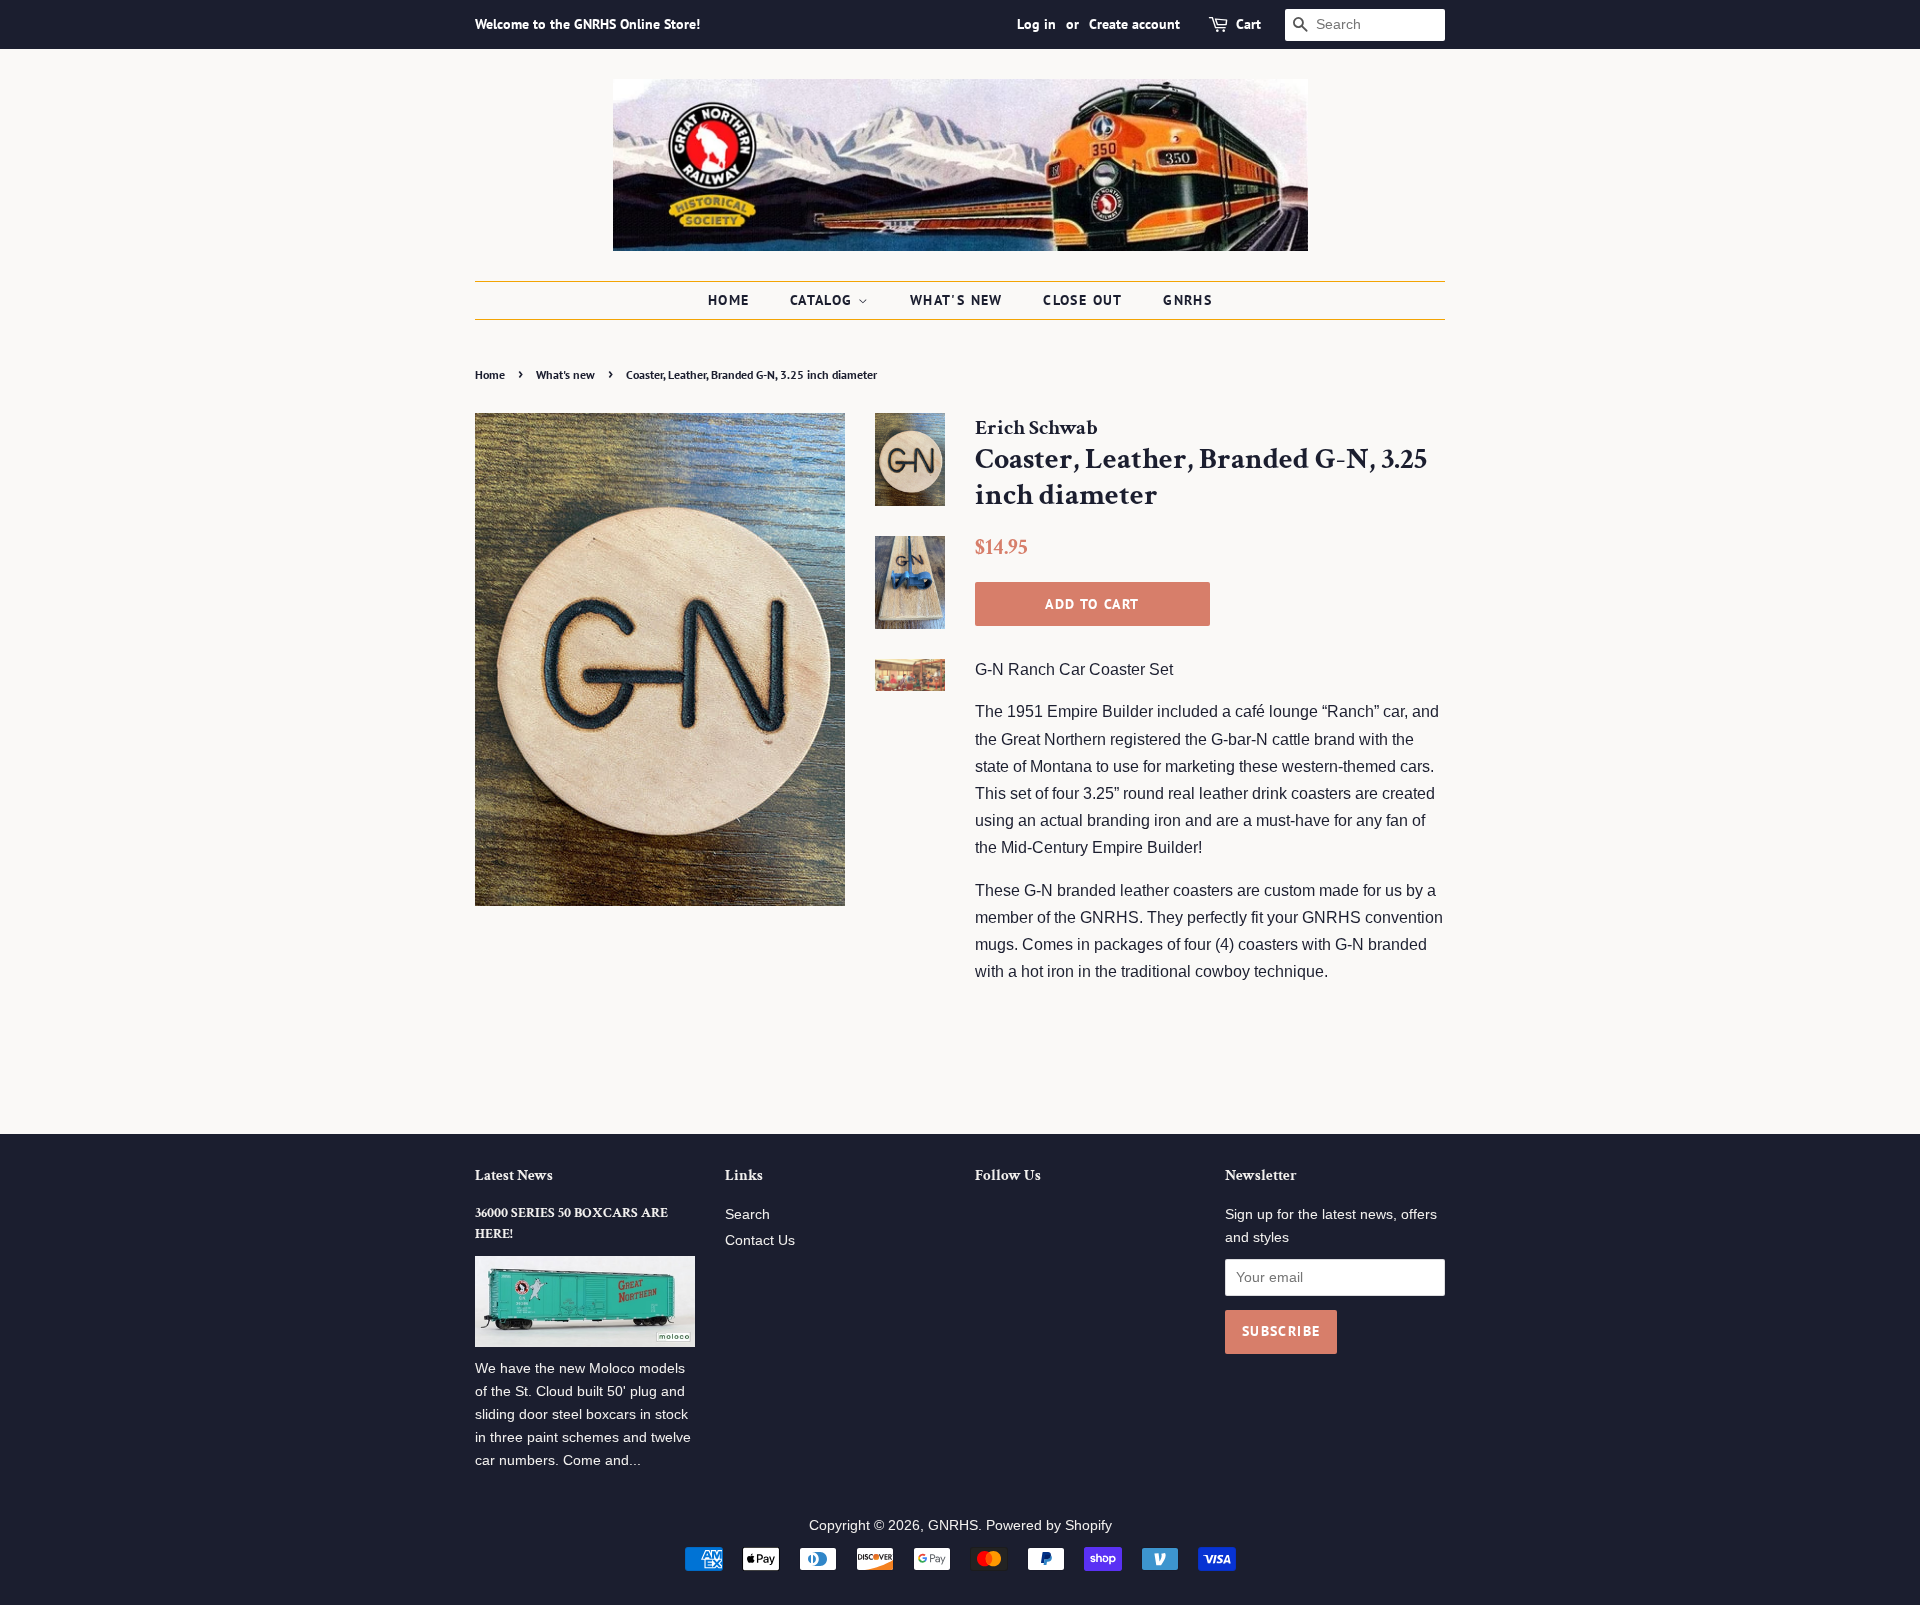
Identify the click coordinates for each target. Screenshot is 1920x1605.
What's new (565, 374)
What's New (956, 300)
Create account (1134, 24)
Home (729, 300)
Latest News (514, 1175)
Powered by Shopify (1049, 1525)
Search (747, 1214)
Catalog (824, 300)
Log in (1036, 24)
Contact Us (760, 1240)
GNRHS (1187, 300)
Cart (1248, 24)
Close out (1083, 300)
